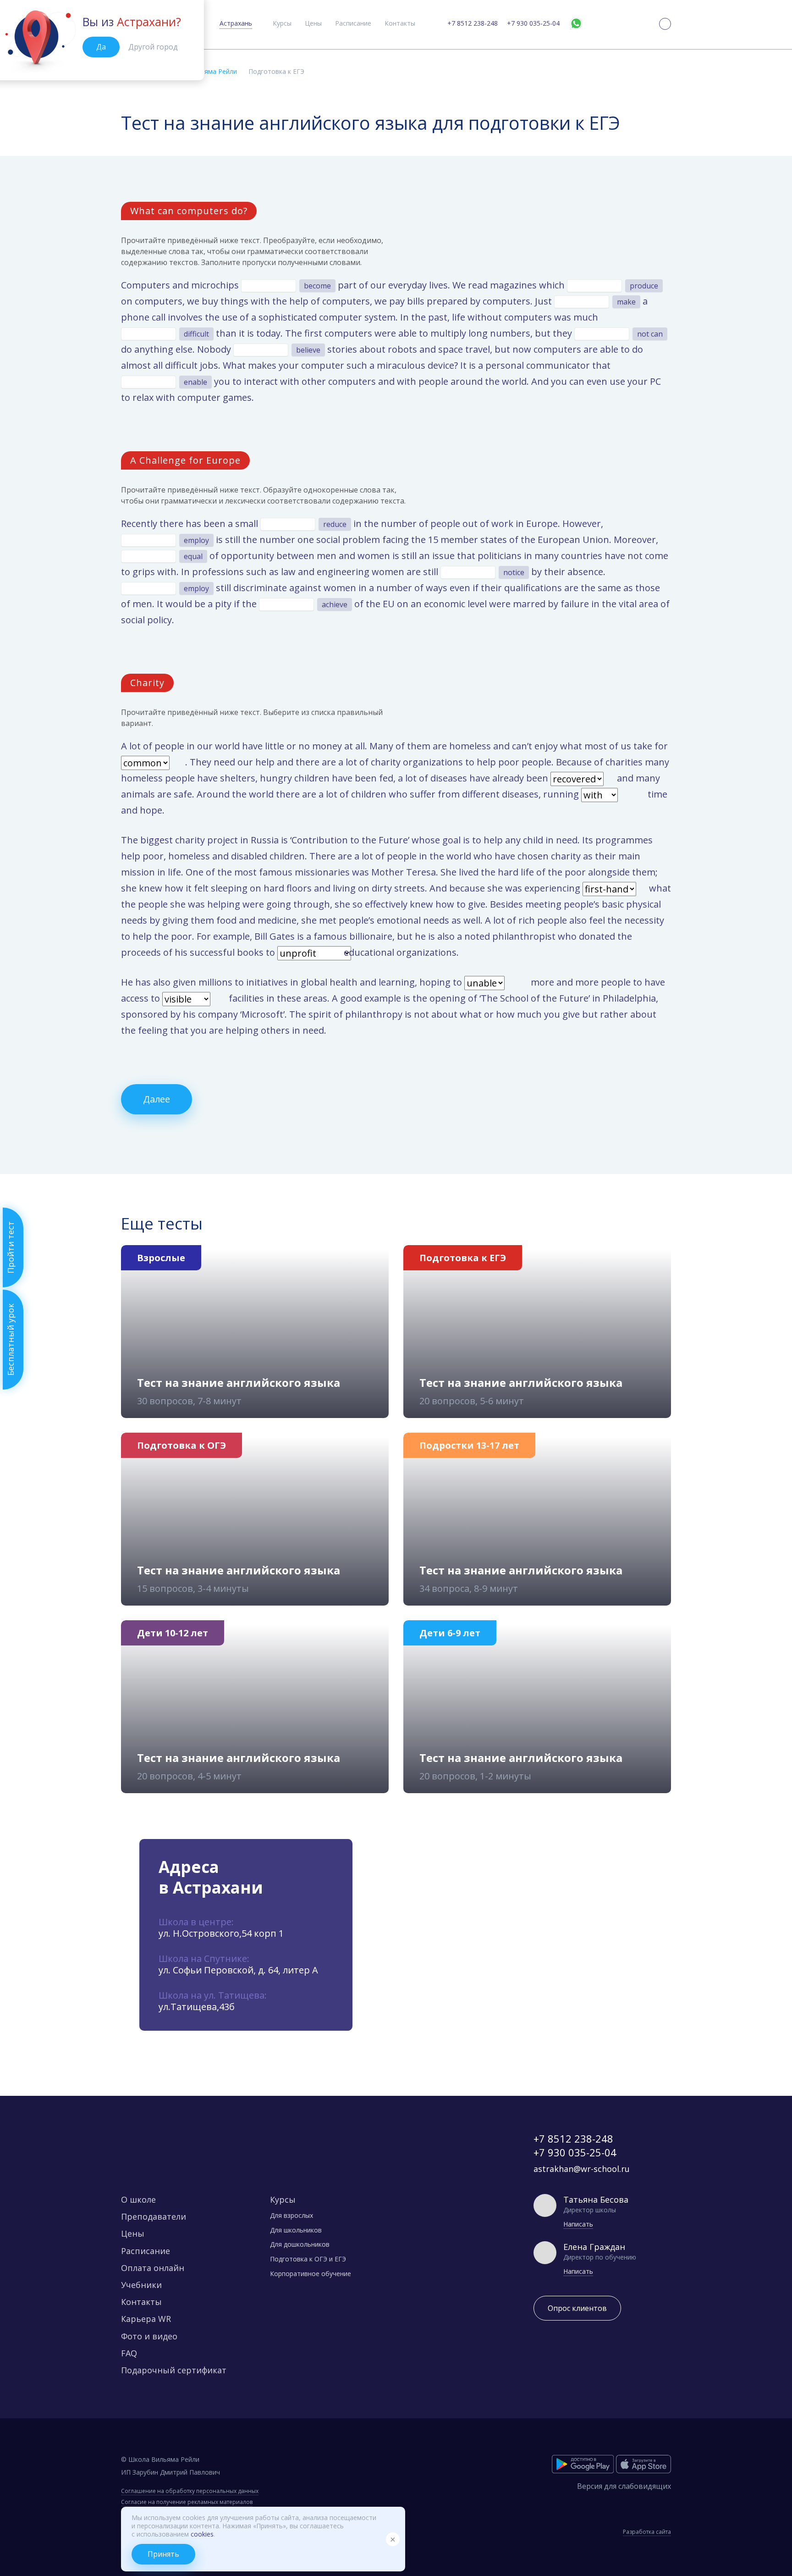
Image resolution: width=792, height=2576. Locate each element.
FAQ (129, 2353)
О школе (138, 2199)
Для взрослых (291, 2215)
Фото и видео (149, 2336)
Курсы (282, 23)
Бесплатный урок (11, 1340)
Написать (578, 2224)
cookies (202, 2534)
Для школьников (296, 2230)
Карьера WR (146, 2319)
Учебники (141, 2285)
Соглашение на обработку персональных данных (190, 2491)
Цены (313, 23)
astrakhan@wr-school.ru (582, 2169)
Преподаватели (154, 2216)
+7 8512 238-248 (473, 23)
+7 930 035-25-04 (533, 23)
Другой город (153, 47)
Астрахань (236, 23)
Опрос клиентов (577, 2308)
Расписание (353, 23)
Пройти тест (11, 1247)
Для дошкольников (300, 2244)
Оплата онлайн (153, 2268)
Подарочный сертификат (174, 2370)
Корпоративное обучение (311, 2274)
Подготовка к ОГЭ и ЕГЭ (308, 2259)
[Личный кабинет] (665, 24)
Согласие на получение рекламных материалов (187, 2502)
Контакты (400, 23)
